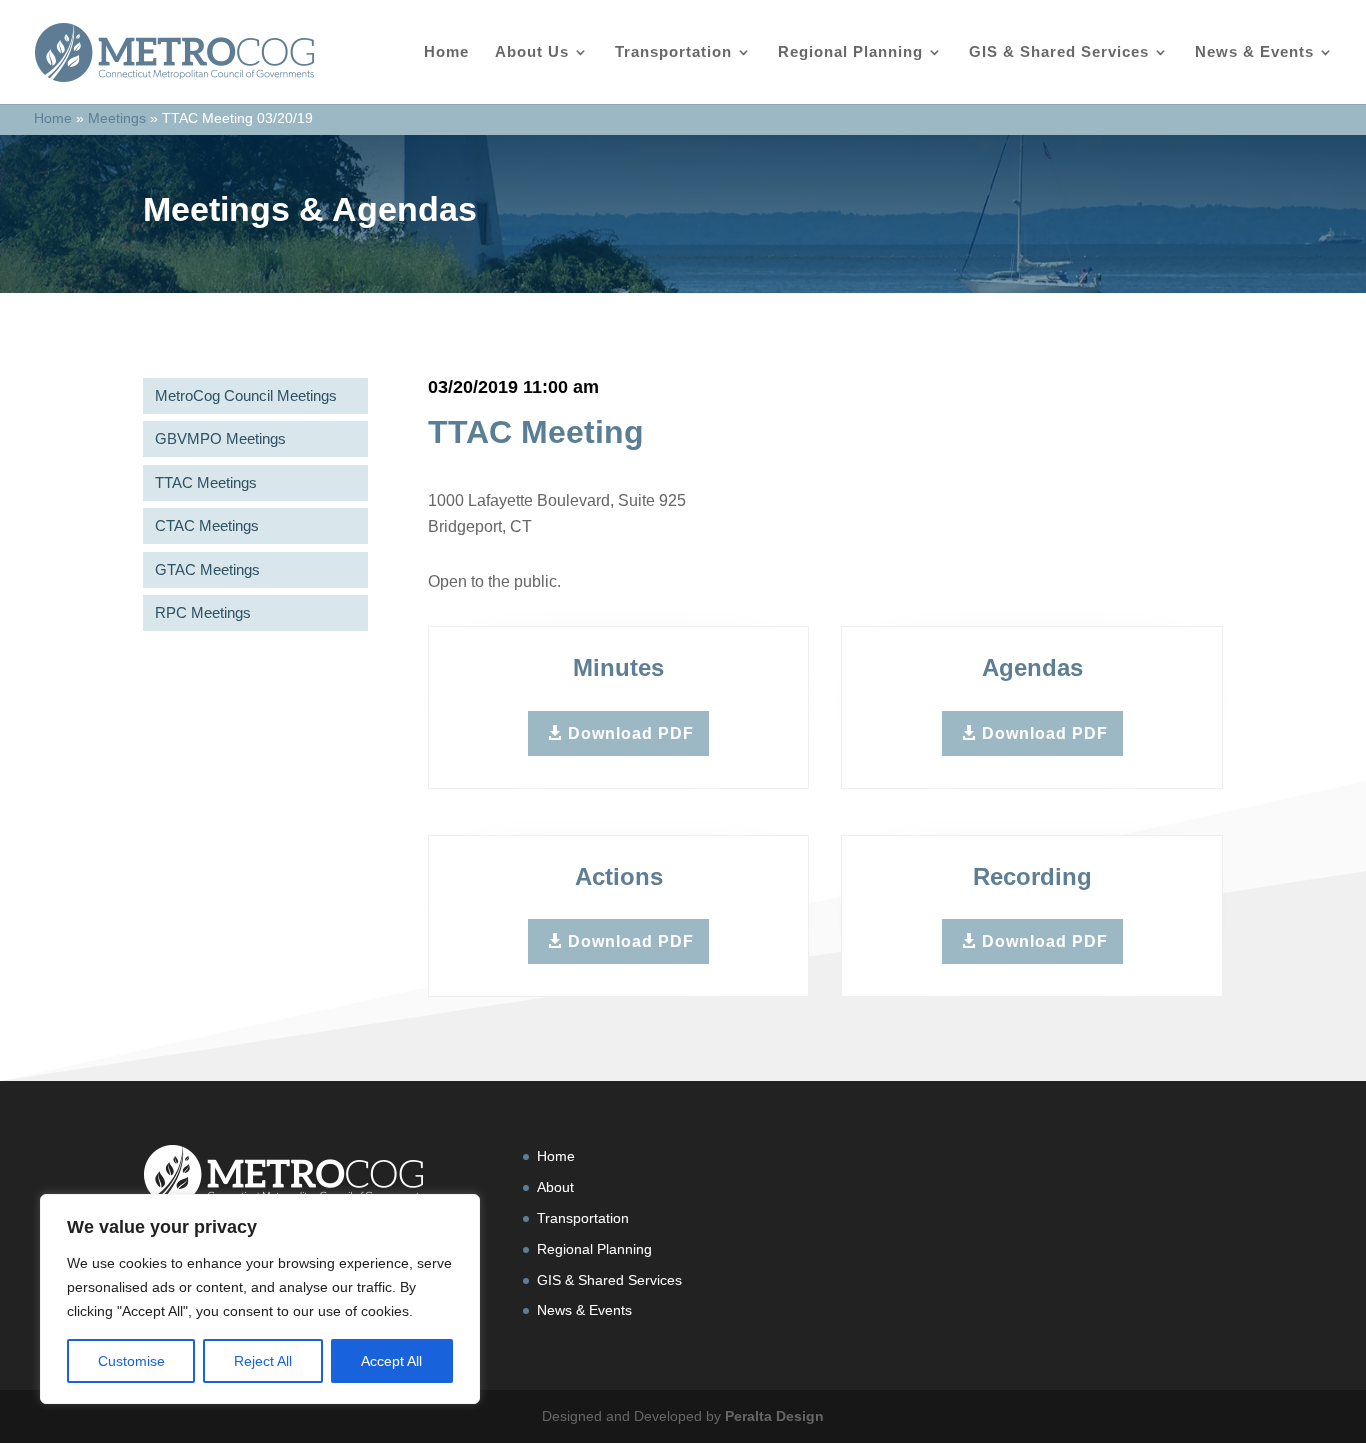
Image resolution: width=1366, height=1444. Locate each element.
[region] (260, 1299)
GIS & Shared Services (1059, 52)
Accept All (391, 1361)
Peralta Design (774, 1416)
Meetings (117, 118)
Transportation (673, 52)
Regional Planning (850, 52)
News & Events (1254, 52)
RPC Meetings (203, 612)
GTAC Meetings (207, 569)
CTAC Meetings (207, 525)
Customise (131, 1361)
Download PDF (631, 733)
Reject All (263, 1361)
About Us (532, 52)
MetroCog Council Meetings (246, 395)
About (555, 1187)
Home (446, 52)
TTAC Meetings (206, 482)
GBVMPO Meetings (220, 438)
